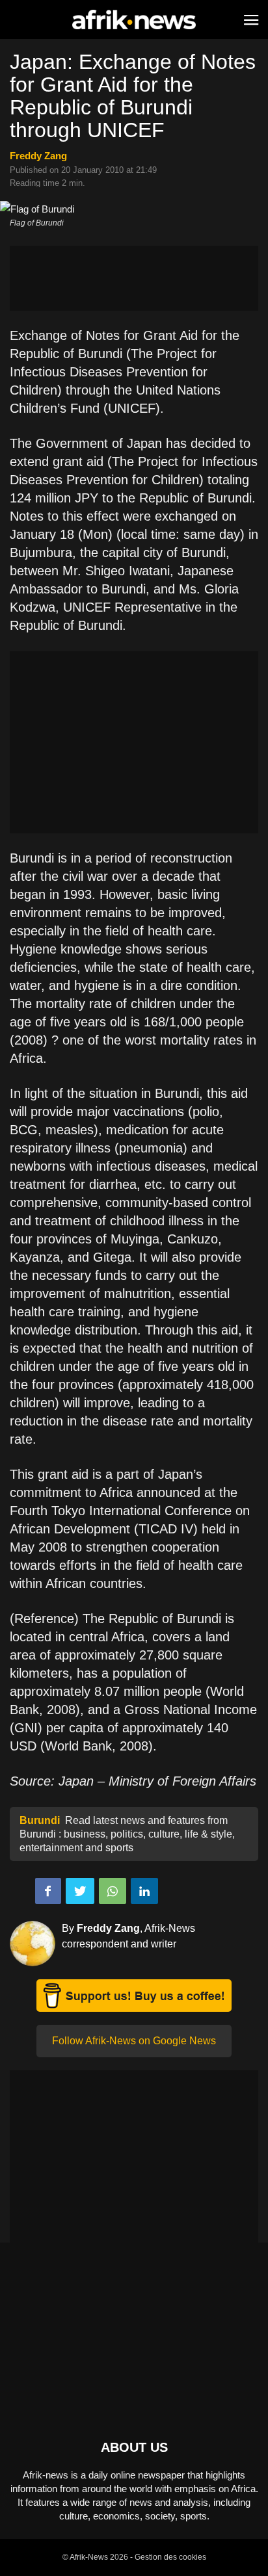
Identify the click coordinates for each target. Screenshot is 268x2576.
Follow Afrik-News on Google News (134, 2041)
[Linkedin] (144, 1891)
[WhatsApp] (113, 1891)
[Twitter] (80, 1891)
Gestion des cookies (170, 2557)
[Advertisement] (134, 278)
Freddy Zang (38, 156)
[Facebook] (48, 1891)
